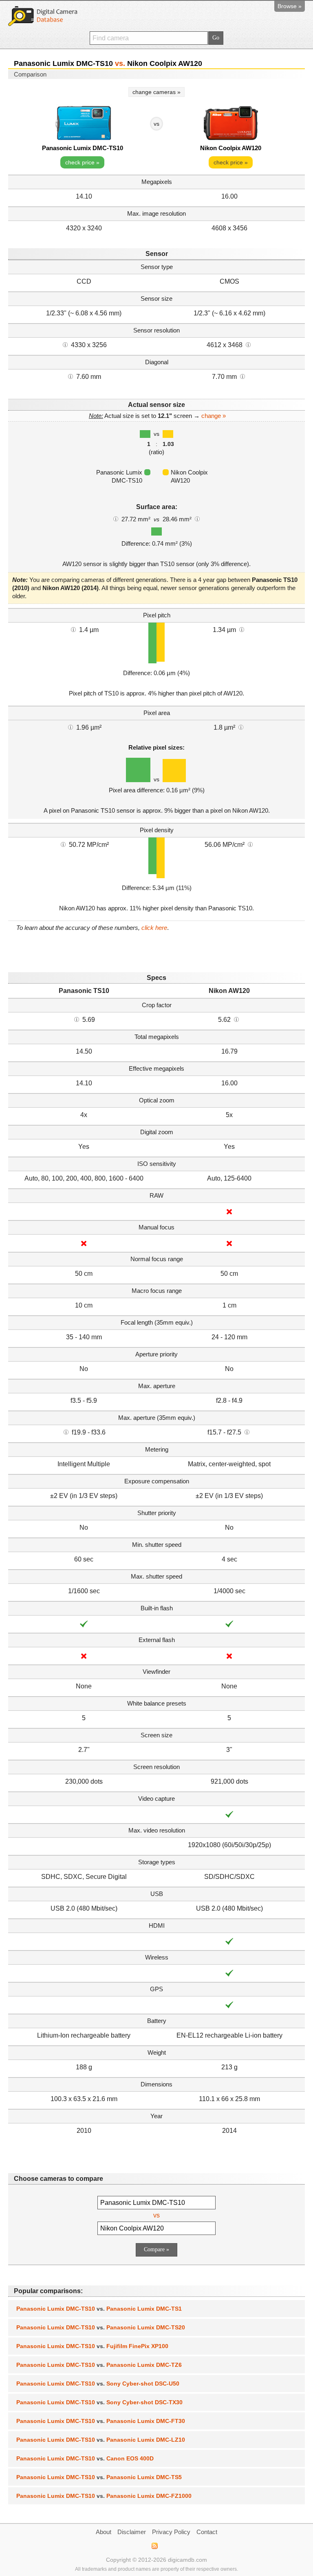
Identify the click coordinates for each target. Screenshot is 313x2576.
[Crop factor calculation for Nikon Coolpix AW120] (236, 1019)
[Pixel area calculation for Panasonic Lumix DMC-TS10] (71, 727)
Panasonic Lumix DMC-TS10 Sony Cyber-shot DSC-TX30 (99, 2402)
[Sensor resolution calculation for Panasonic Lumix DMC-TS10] (65, 344)
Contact (207, 2532)
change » (214, 416)
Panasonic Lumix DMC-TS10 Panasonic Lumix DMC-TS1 (99, 2309)
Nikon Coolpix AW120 (231, 148)
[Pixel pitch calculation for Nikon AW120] (242, 629)
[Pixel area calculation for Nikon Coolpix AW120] (241, 727)
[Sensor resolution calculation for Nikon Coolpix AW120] (248, 344)
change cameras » (156, 92)
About (104, 2532)
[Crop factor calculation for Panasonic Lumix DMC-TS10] (77, 1019)
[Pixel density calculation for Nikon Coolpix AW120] (250, 844)
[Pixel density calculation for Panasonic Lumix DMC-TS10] (63, 844)
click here (154, 928)
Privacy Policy (171, 2532)
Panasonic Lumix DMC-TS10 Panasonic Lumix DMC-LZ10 (101, 2440)
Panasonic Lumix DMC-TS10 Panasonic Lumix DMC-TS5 (99, 2477)
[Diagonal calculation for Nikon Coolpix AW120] (242, 376)
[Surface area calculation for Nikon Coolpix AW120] (197, 518)
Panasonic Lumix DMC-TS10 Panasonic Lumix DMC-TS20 (101, 2327)
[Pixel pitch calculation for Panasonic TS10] (73, 629)
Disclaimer (132, 2532)
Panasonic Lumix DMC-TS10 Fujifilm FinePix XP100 (92, 2346)
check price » (82, 162)
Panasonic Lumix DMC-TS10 (83, 148)
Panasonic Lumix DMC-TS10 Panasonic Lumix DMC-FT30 (101, 2421)
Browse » (290, 6)
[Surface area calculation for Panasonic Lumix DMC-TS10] (116, 518)
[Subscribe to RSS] (154, 2546)
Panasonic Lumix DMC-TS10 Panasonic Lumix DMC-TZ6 (99, 2365)
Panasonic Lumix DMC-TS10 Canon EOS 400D (85, 2458)
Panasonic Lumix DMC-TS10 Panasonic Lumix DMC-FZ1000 (104, 2496)
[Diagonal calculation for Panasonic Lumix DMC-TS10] (71, 376)
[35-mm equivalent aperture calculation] (66, 1432)
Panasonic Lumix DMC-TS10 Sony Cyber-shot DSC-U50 (98, 2384)
